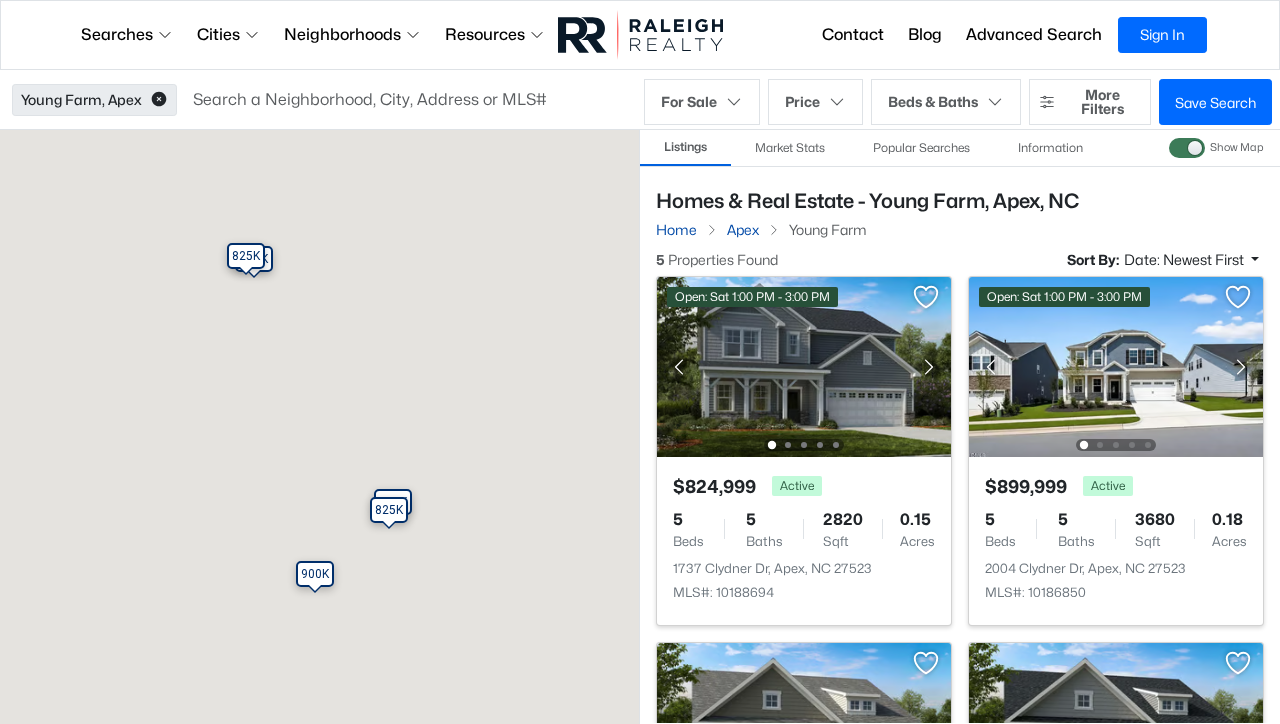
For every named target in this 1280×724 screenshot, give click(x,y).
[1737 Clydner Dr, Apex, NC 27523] (804, 365)
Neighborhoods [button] (342, 34)
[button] (159, 100)
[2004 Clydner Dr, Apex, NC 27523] (1116, 365)
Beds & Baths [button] (933, 101)
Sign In (1162, 34)
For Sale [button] (689, 101)
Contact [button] (853, 34)
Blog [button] (925, 34)
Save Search (1215, 102)
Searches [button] (117, 34)
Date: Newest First (1185, 259)
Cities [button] (218, 34)
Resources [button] (485, 34)
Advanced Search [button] (1034, 34)
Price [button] (802, 101)
